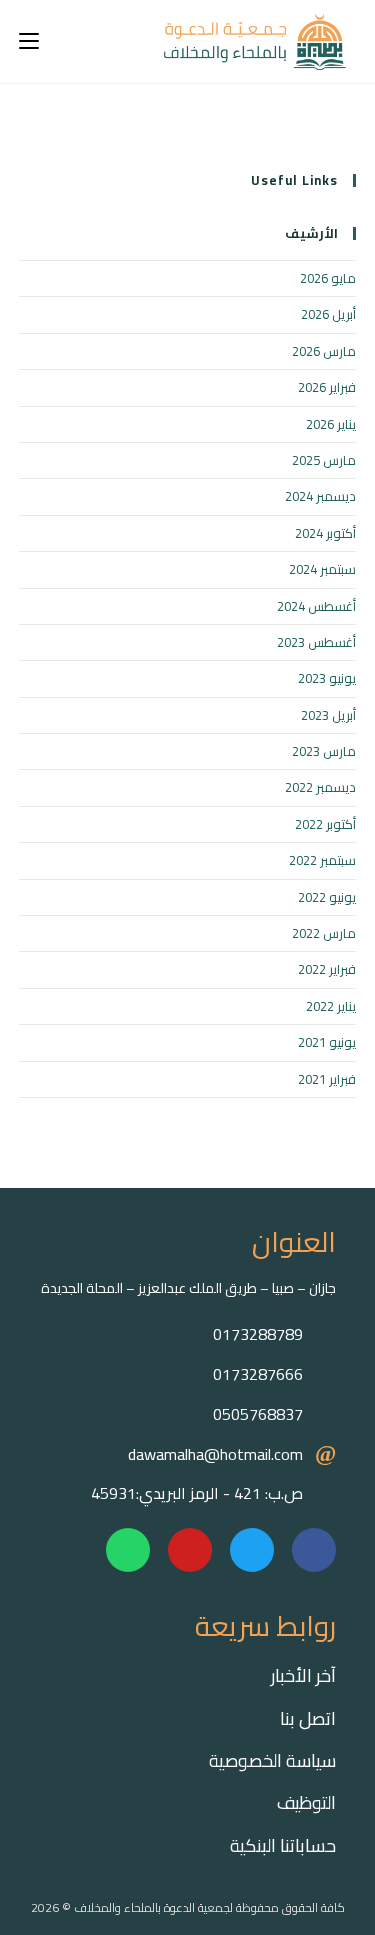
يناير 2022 (331, 1006)
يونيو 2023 (327, 678)
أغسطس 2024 (316, 606)
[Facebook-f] (314, 1550)
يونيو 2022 (327, 897)
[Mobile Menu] (29, 41)
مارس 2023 (324, 751)
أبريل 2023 (328, 715)
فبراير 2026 (327, 387)
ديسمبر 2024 (320, 496)
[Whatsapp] (128, 1550)
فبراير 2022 (327, 969)
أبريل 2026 (328, 314)
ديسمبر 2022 (320, 787)
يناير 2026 (331, 424)
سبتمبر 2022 (322, 860)
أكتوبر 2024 (325, 533)
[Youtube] (190, 1550)
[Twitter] (252, 1550)
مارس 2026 (324, 351)
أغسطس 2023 (316, 642)
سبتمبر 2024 (322, 569)
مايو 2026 (328, 278)
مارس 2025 (324, 460)
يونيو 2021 (327, 1042)
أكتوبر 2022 (325, 824)
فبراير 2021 (327, 1079)
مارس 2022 (324, 933)
